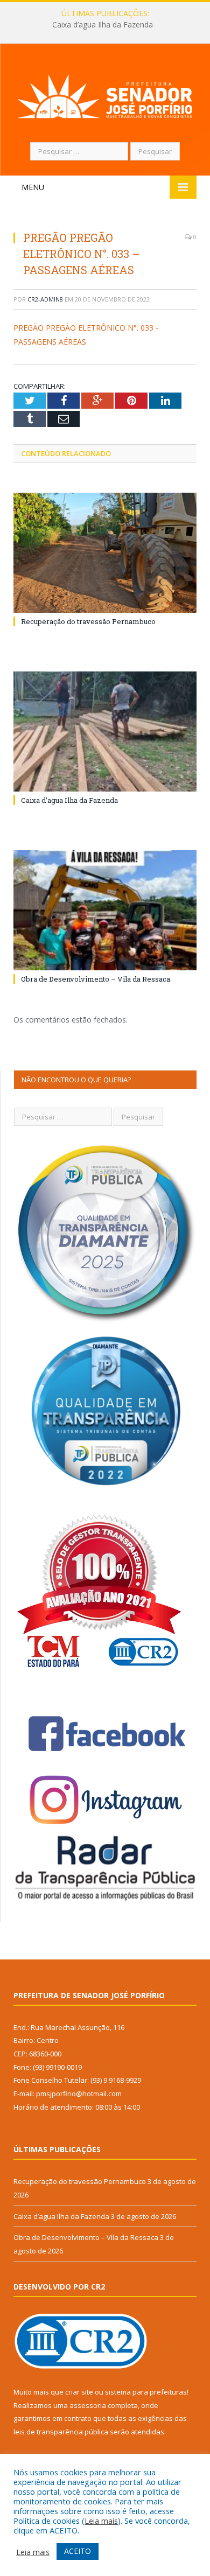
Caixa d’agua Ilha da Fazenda (103, 25)
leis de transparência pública (61, 2432)
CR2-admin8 (45, 299)
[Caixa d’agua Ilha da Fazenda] (105, 731)
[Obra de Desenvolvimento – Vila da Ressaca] (105, 910)
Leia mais (101, 2521)
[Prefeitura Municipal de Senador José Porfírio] (105, 94)
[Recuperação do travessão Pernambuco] (105, 553)
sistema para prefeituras (146, 2392)
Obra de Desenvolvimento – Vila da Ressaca (96, 979)
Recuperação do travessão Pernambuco (88, 621)
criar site (79, 2392)
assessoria (88, 2405)
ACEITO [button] (78, 2551)
